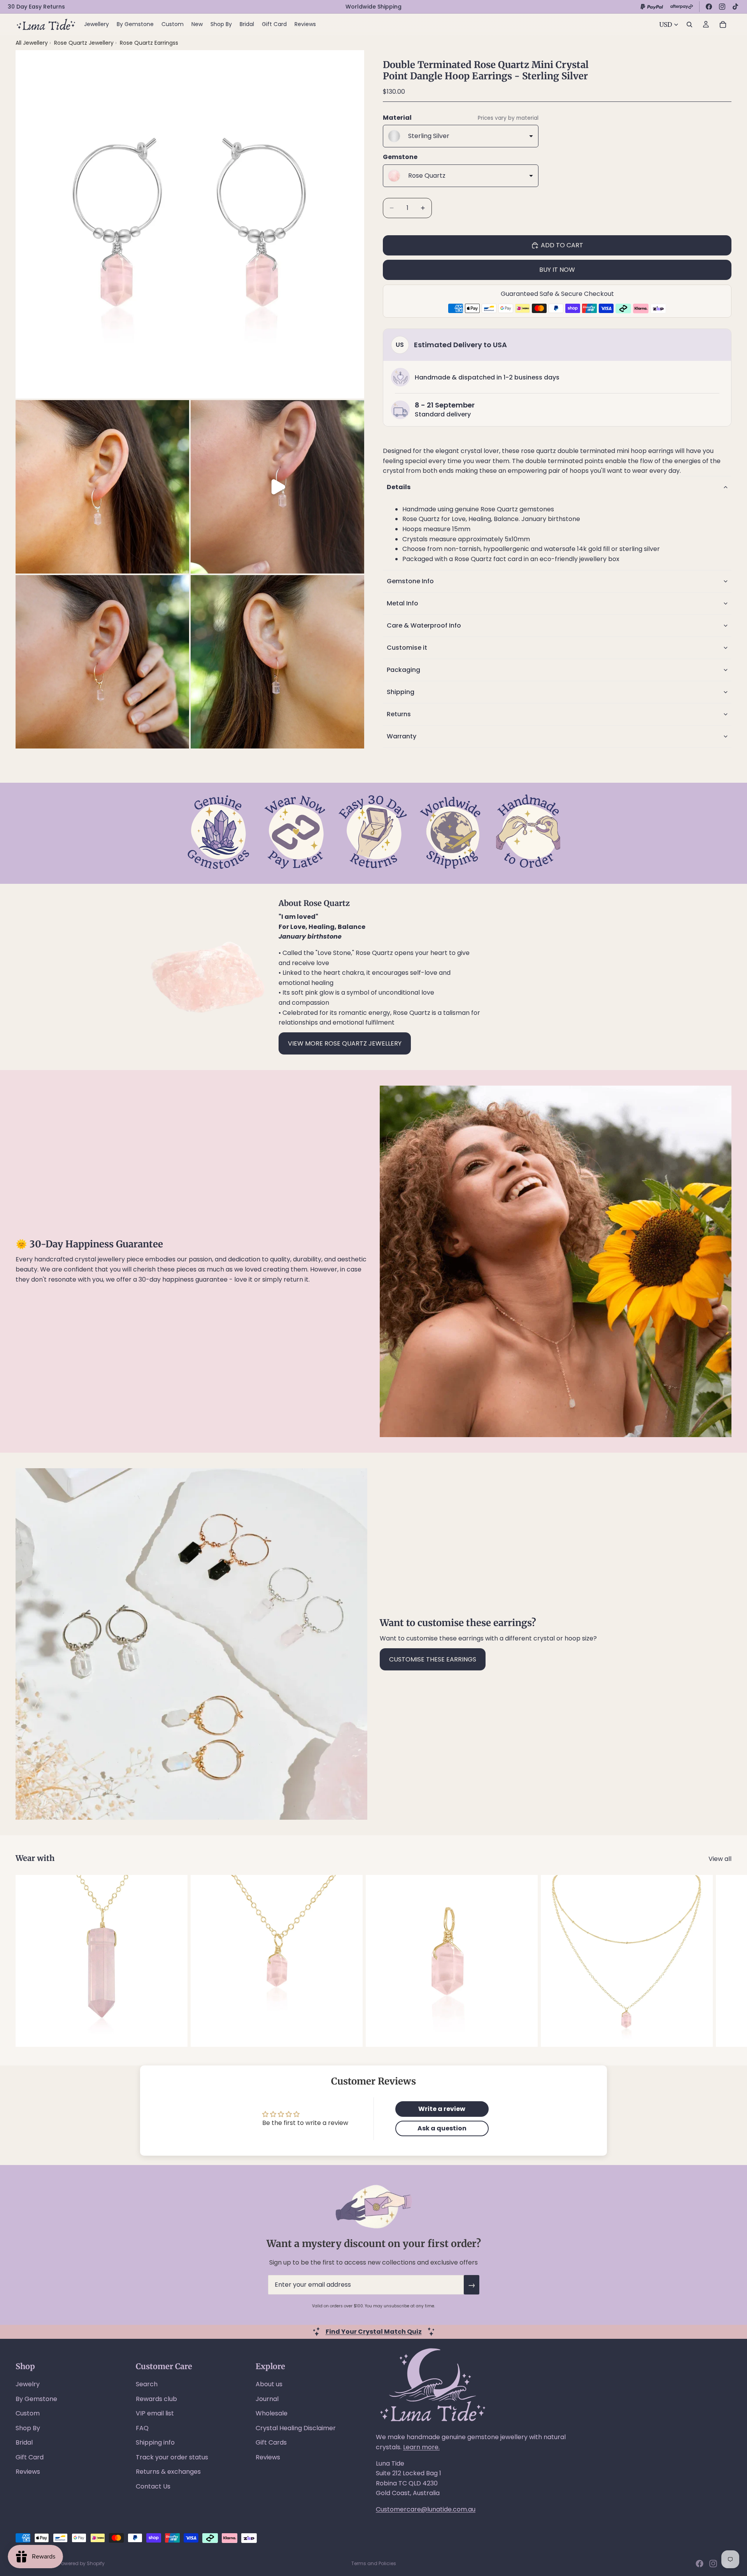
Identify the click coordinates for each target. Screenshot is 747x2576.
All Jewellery (32, 43)
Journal (267, 2399)
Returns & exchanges (168, 2472)
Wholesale (272, 2413)
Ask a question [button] (442, 2128)
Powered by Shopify (82, 2563)
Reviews (28, 2472)
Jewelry (28, 2384)
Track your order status (172, 2457)
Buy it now (557, 270)
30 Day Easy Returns (36, 7)
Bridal (24, 2442)
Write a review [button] (442, 2109)
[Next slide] (723, 1961)
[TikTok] (735, 7)
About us (269, 2384)
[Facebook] (709, 7)
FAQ (142, 2428)
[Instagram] (722, 7)
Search (147, 2384)
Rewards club (156, 2399)
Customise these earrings (433, 1659)
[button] (557, 487)
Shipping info (155, 2442)
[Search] (689, 24)
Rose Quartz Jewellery (85, 43)
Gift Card (30, 2457)
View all (720, 1859)
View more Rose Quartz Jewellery (345, 1043)
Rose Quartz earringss (149, 43)
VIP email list (155, 2413)
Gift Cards (271, 2442)
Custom (28, 2413)
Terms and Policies (374, 2563)
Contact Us (153, 2486)
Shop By (28, 2428)
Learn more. (421, 2447)
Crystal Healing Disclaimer (296, 2428)
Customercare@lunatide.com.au (426, 2509)
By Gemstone (36, 2399)
